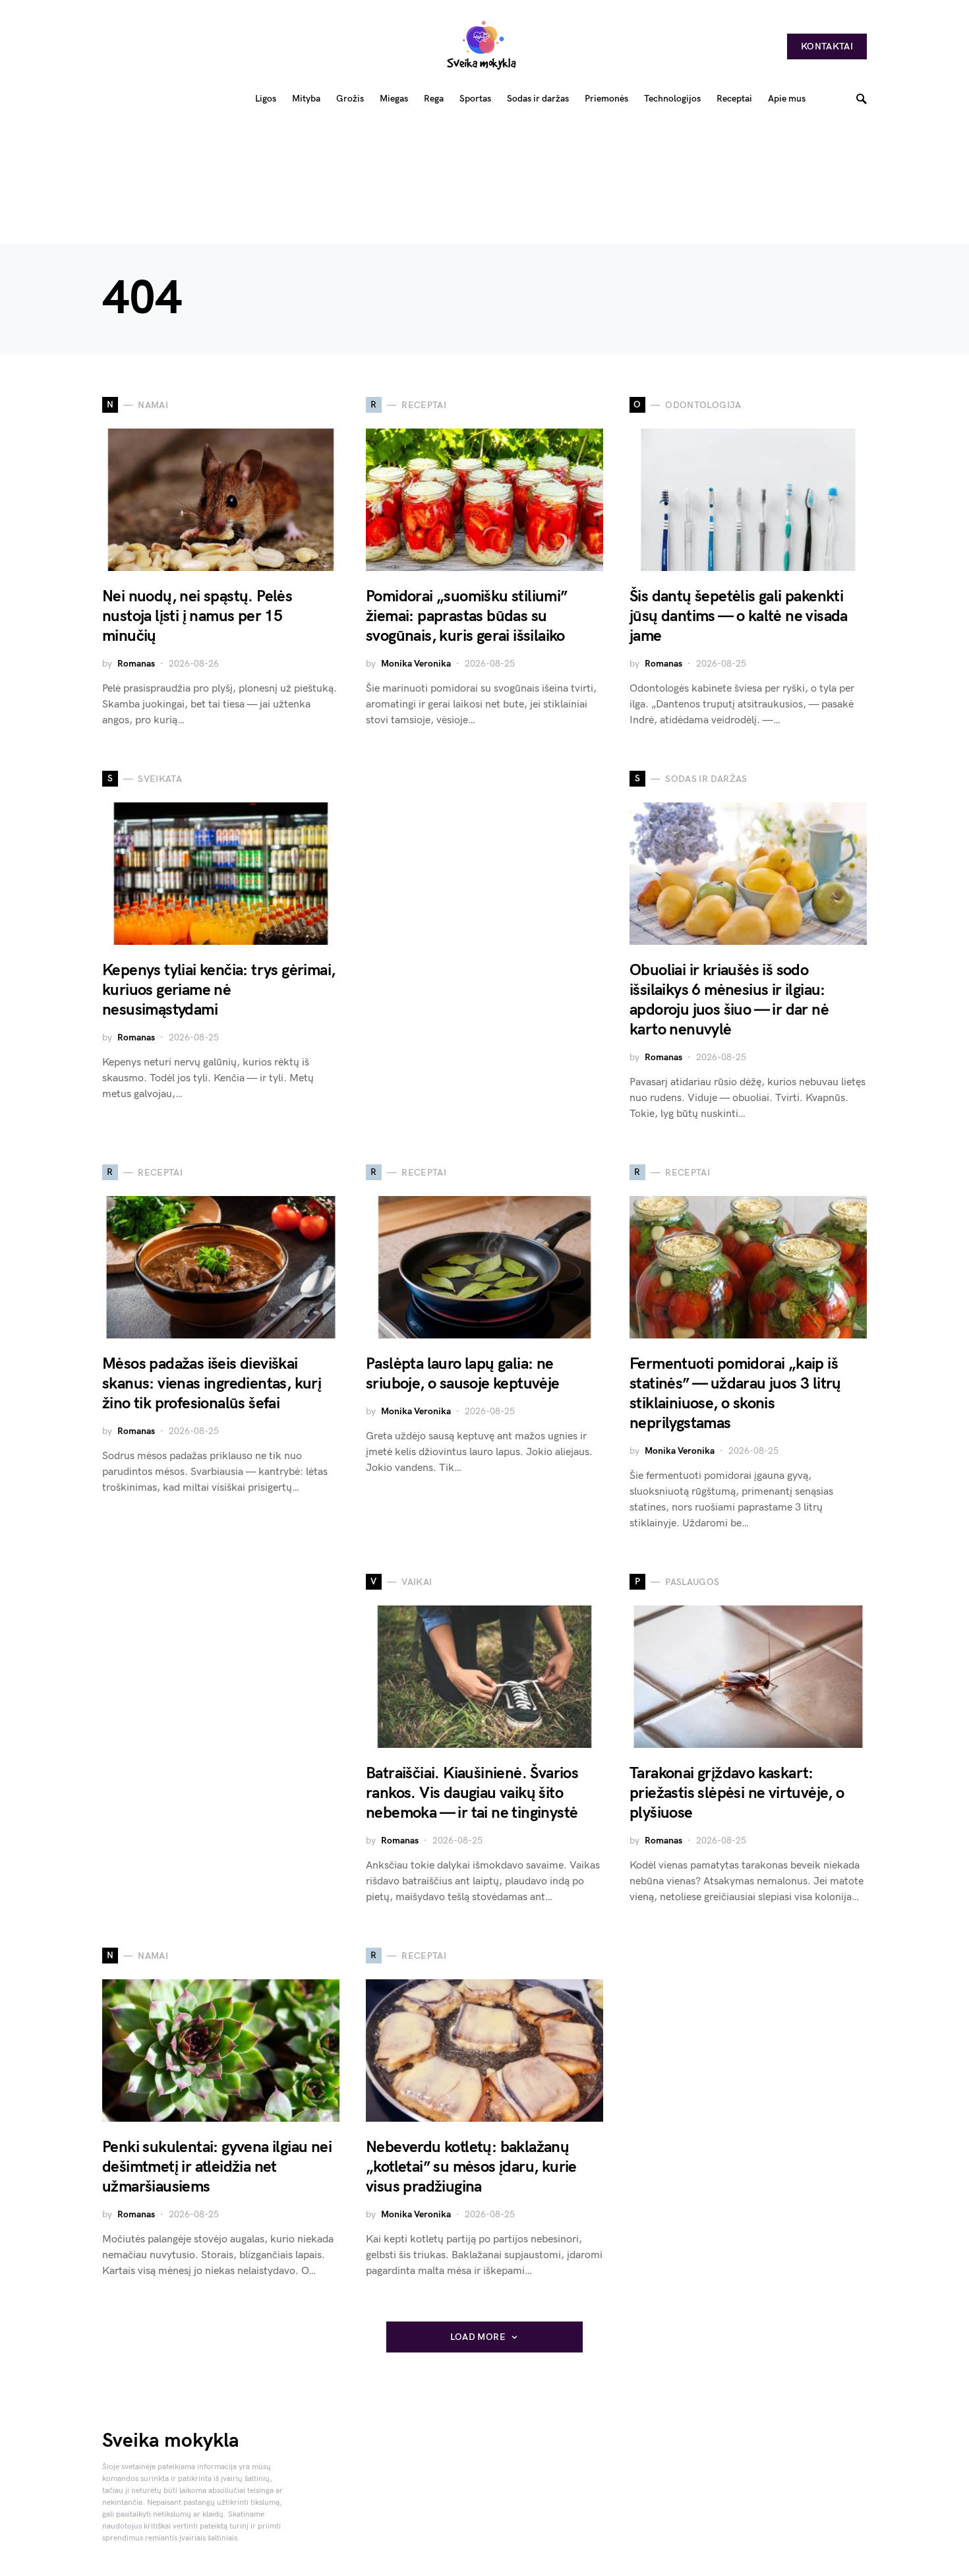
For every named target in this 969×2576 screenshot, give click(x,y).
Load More (478, 2337)
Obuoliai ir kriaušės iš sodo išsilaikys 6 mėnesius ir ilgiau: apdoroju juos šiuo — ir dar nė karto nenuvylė (729, 1000)
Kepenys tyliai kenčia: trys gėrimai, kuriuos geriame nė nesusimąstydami (219, 990)
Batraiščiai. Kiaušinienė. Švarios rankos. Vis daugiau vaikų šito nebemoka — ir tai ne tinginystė (472, 1793)
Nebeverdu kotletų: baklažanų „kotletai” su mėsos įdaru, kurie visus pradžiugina (471, 2167)
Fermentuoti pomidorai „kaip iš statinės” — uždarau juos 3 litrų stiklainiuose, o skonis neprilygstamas (735, 1393)
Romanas (136, 664)
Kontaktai (827, 46)
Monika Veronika (416, 664)
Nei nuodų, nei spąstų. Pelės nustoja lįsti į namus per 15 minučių (197, 616)
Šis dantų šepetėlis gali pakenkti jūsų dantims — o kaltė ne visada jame (739, 616)
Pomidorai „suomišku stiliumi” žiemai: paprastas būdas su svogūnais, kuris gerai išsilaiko (467, 616)
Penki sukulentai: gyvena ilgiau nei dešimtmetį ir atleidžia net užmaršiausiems (217, 2167)
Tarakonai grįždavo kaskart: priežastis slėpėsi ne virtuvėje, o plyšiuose (737, 1793)
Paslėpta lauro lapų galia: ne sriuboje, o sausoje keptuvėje (463, 1374)
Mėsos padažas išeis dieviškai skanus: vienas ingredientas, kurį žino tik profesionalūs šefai (212, 1384)
